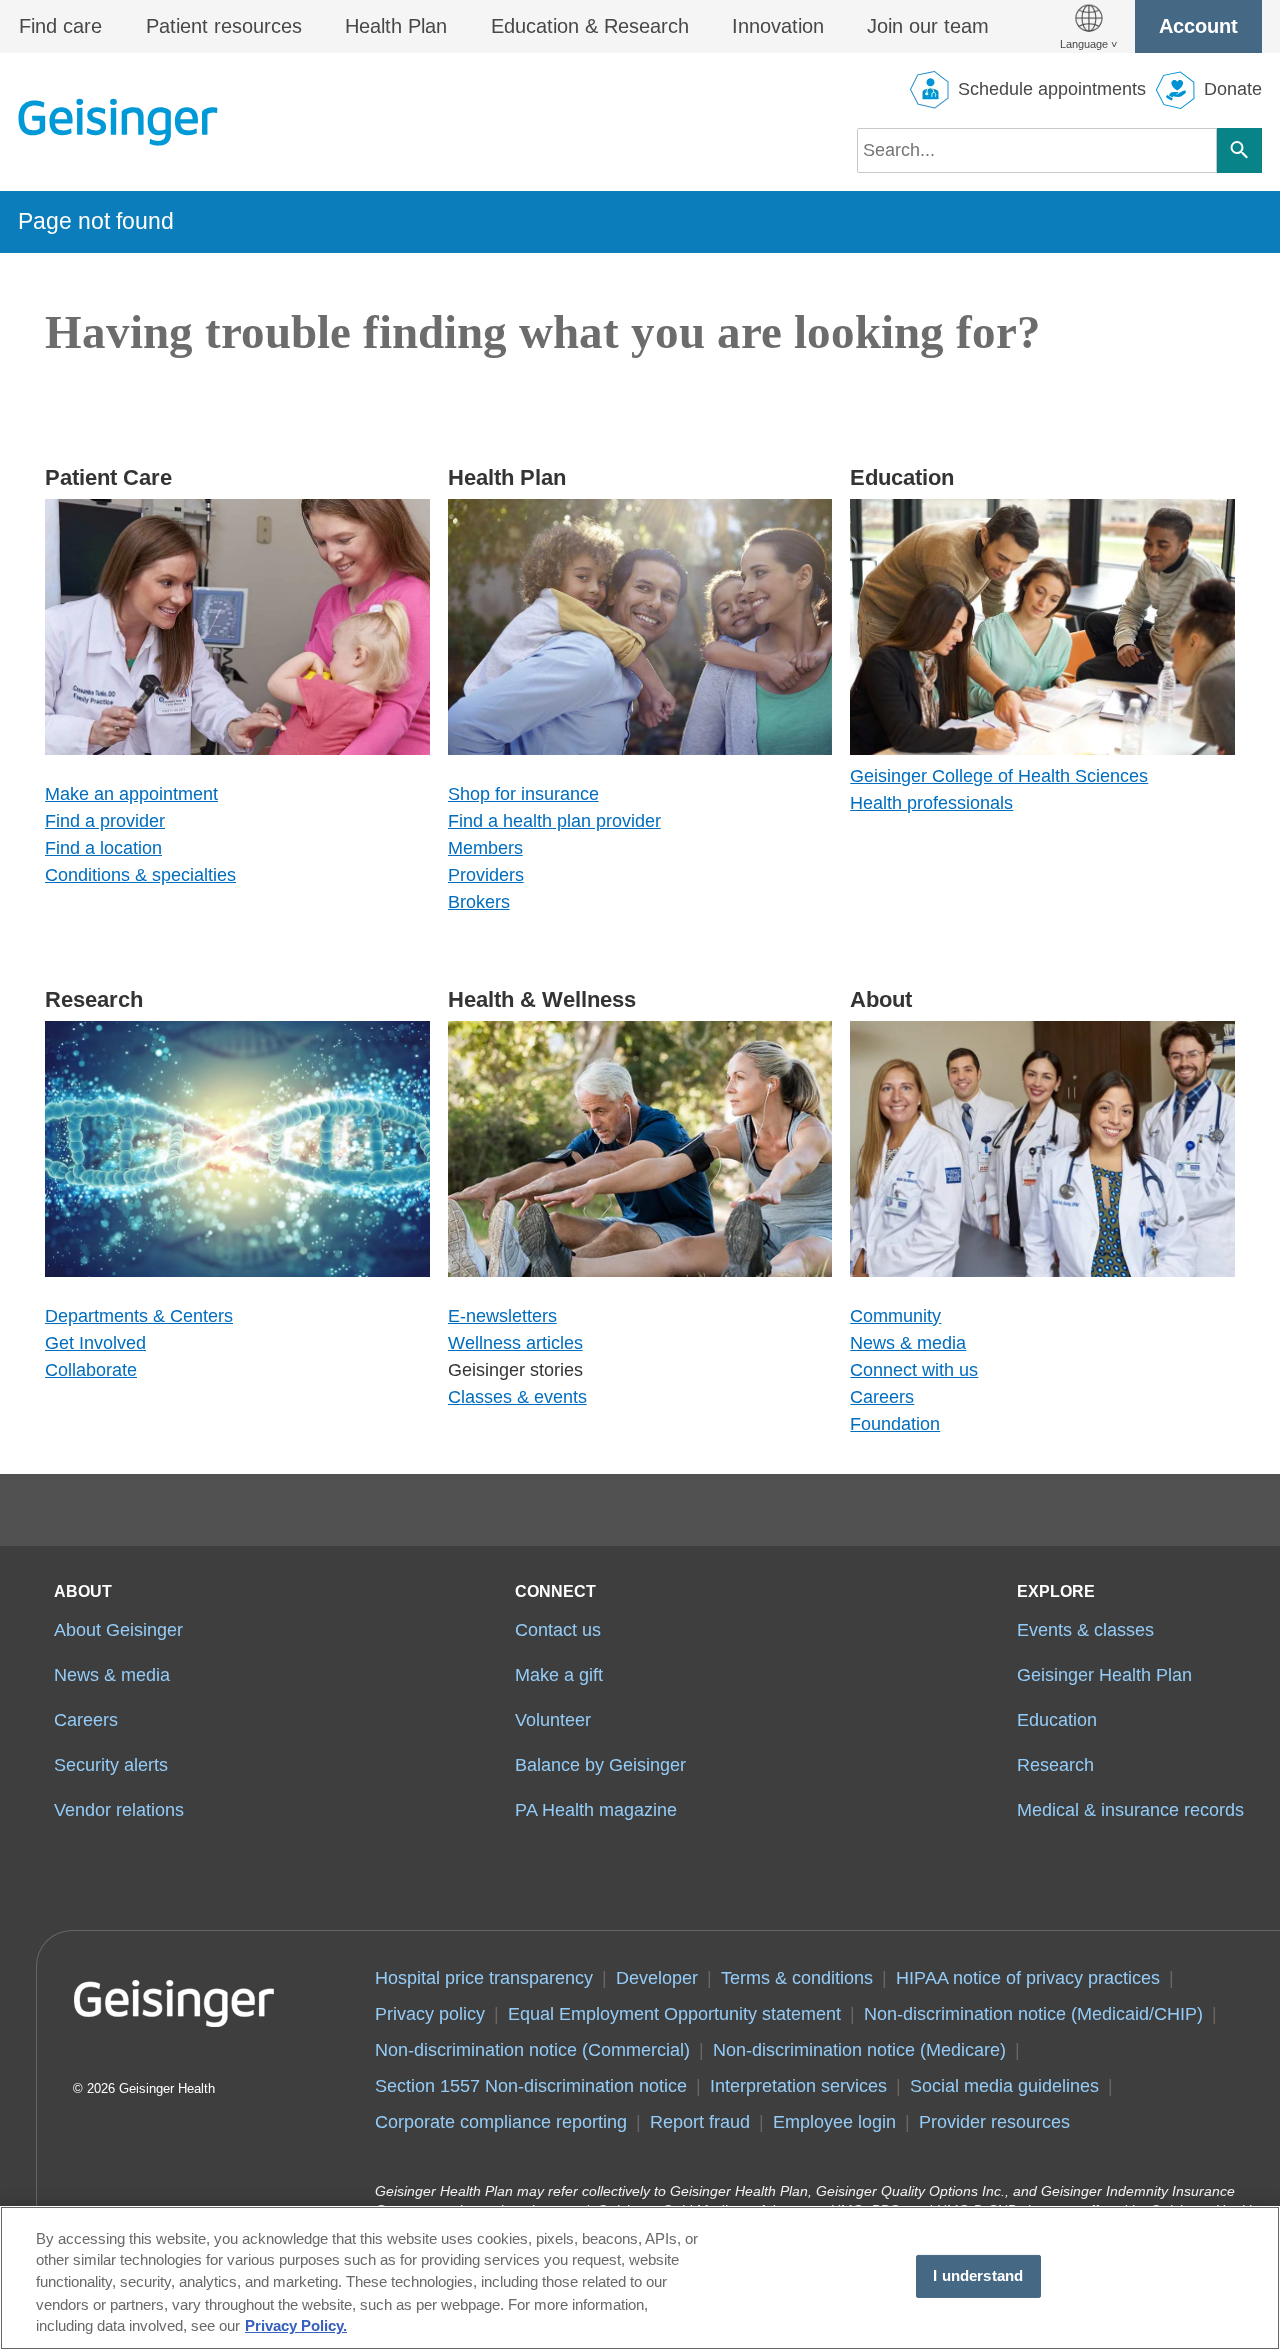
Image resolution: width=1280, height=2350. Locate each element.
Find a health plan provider (554, 821)
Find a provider (105, 821)
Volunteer (553, 1720)
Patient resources (224, 26)
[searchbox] (1037, 150)
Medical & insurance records (1130, 1810)
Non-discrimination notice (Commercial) (532, 2050)
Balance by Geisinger (600, 1765)
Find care (60, 26)
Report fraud (700, 2122)
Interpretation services (798, 2086)
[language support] (1088, 26)
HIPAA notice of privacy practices (1028, 1978)
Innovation (778, 26)
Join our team (928, 26)
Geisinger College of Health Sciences (999, 776)
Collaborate (91, 1370)
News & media (908, 1343)
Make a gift (559, 1675)
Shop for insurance (523, 794)
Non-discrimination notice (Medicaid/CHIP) (1033, 2014)
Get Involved (95, 1343)
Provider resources (994, 2122)
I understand (978, 2276)
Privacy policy (430, 2014)
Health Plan (396, 26)
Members (485, 848)
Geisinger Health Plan (1104, 1675)
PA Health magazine (596, 1810)
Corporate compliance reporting (501, 2122)
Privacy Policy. (296, 2327)
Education (1057, 1720)
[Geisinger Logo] (118, 122)
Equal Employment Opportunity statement (674, 2014)
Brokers (479, 902)
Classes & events (517, 1397)
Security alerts (111, 1765)
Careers (882, 1397)
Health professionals (931, 803)
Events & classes (1085, 1630)
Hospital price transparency (484, 1978)
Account (1198, 26)
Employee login (834, 2122)
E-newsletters (502, 1316)
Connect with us (914, 1370)
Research (1055, 1765)
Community (895, 1316)
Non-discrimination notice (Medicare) (859, 2050)
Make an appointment (131, 794)
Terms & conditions (797, 1978)
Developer (657, 1978)
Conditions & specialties (140, 875)
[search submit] (1239, 150)
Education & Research (590, 26)
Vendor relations (119, 1810)
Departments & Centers (139, 1316)
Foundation (895, 1424)
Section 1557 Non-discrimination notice (531, 2086)
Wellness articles (515, 1343)
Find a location (103, 848)
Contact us (558, 1630)
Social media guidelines (1004, 2086)
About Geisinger (118, 1630)
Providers (486, 875)
